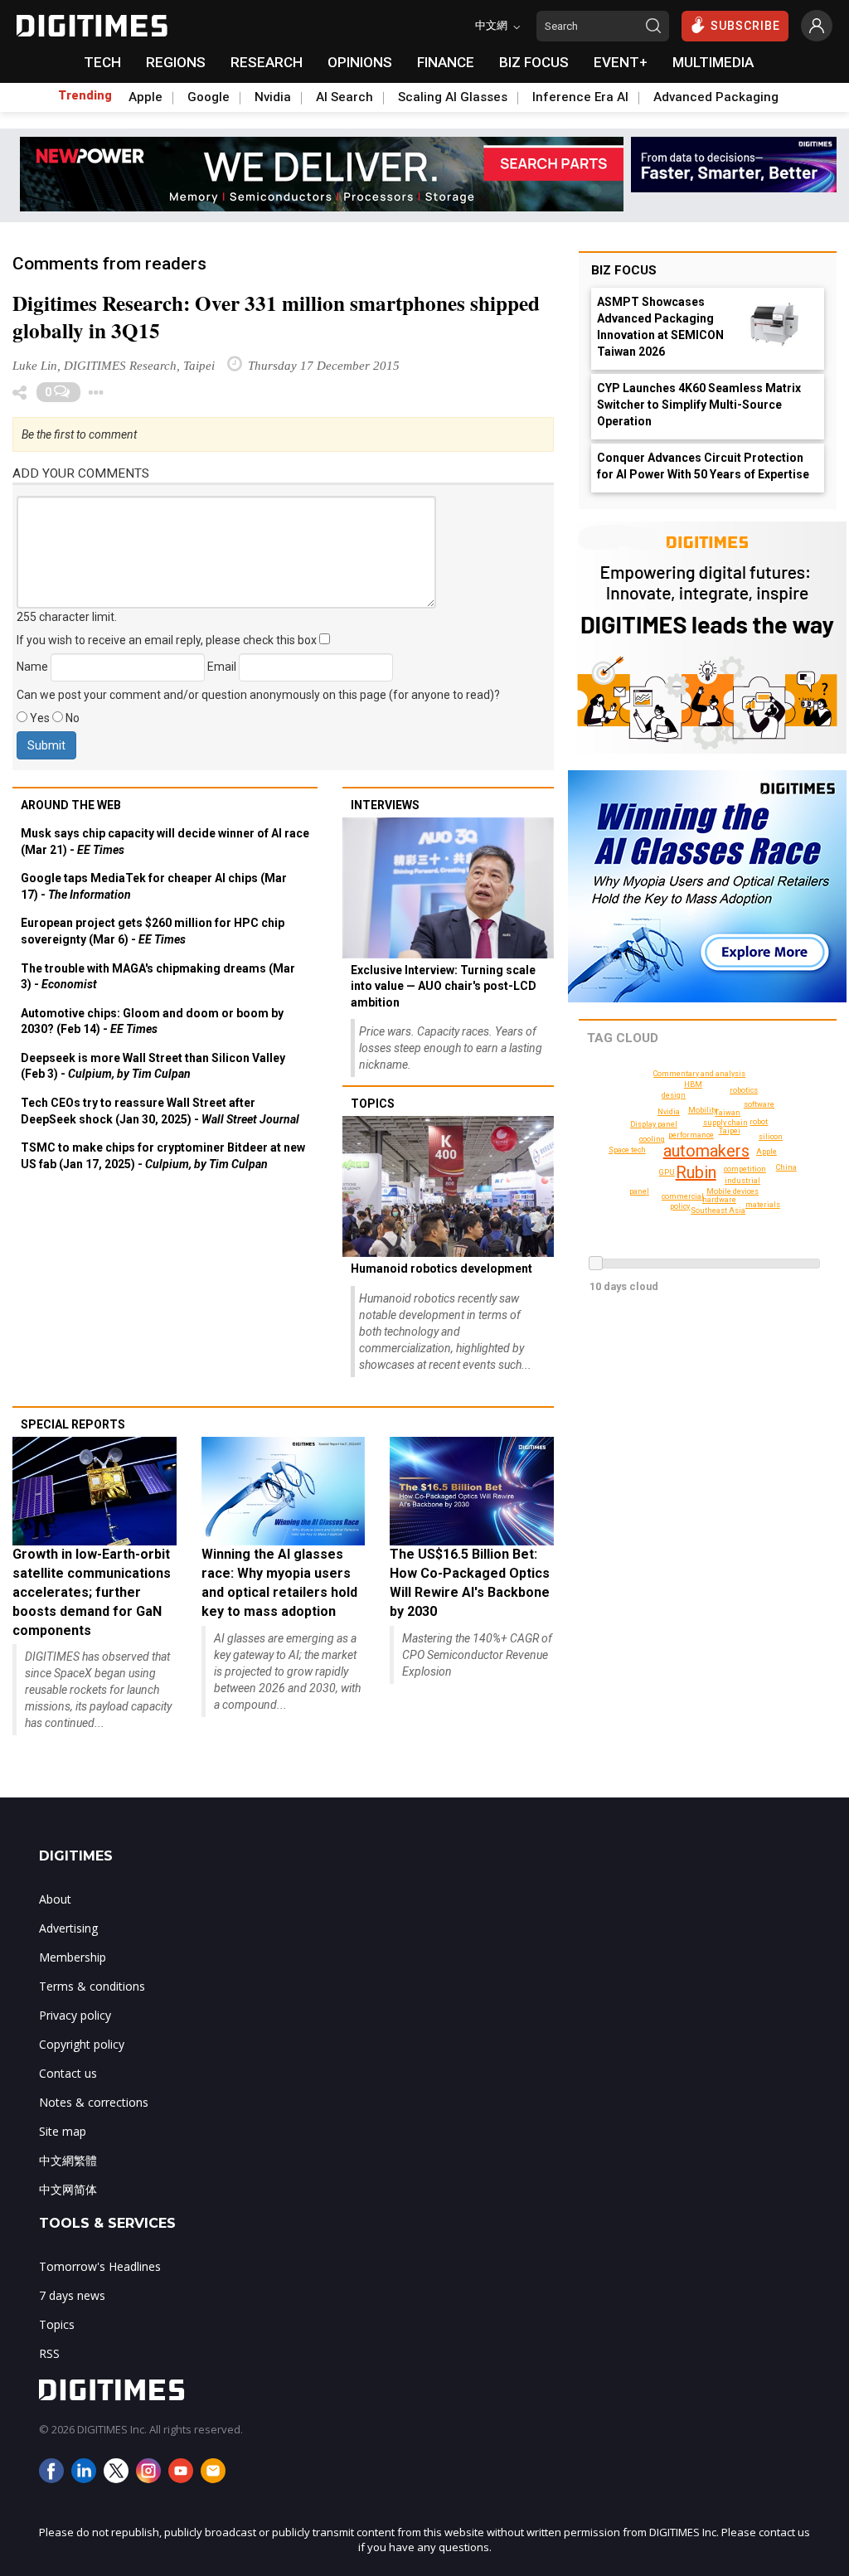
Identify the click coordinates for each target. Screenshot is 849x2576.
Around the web (71, 805)
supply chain (725, 1123)
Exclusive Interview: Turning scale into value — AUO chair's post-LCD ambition (444, 986)
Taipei (730, 1131)
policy (680, 1206)
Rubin (696, 1172)
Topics (373, 1104)
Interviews (385, 805)
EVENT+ (621, 62)
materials (763, 1205)
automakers (706, 1151)
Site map (63, 2131)
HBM (693, 1084)
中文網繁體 (68, 2160)
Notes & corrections (94, 2102)
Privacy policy (75, 2015)
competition (745, 1169)
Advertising (68, 1928)
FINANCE (446, 62)
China (786, 1167)
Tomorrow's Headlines (100, 2266)
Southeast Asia (718, 1210)
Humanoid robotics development (441, 1269)
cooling (652, 1139)
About (55, 1899)
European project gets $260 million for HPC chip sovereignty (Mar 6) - (153, 931)
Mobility (703, 1110)
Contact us (68, 2073)
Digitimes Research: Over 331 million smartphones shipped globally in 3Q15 (276, 317)
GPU (667, 1172)
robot (759, 1122)
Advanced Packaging (716, 97)
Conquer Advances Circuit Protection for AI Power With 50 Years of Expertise (703, 466)
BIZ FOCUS (534, 62)
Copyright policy (82, 2044)
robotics (744, 1090)
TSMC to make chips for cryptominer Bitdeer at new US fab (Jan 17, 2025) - (163, 1156)
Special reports (73, 1424)
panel (639, 1191)
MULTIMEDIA (713, 62)
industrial (742, 1181)
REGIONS (176, 62)
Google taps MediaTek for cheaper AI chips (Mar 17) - (154, 886)
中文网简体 (68, 2189)
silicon (771, 1137)
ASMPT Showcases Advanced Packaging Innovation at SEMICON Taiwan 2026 (660, 327)
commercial (683, 1196)
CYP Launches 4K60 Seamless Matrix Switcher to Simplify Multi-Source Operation (699, 405)
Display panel (654, 1124)
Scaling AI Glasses (453, 97)
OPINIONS (360, 62)
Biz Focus (624, 270)
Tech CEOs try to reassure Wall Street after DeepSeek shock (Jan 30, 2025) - (160, 1111)
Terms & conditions (92, 1986)
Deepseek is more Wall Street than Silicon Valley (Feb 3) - (153, 1066)
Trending (85, 95)
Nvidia (273, 97)
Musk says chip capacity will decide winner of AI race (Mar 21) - (165, 842)
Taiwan (728, 1113)
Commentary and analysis (699, 1074)
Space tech (627, 1150)
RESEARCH (267, 62)
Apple (146, 97)
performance (691, 1135)
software (759, 1104)
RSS (49, 2353)
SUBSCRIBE (745, 26)
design (674, 1095)
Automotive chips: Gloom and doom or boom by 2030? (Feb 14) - (152, 1021)
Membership (73, 1957)
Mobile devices (733, 1191)
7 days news (72, 2295)
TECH (102, 62)
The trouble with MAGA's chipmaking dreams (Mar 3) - (158, 977)
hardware (719, 1200)
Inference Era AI (580, 97)
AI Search (344, 97)
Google (209, 97)
